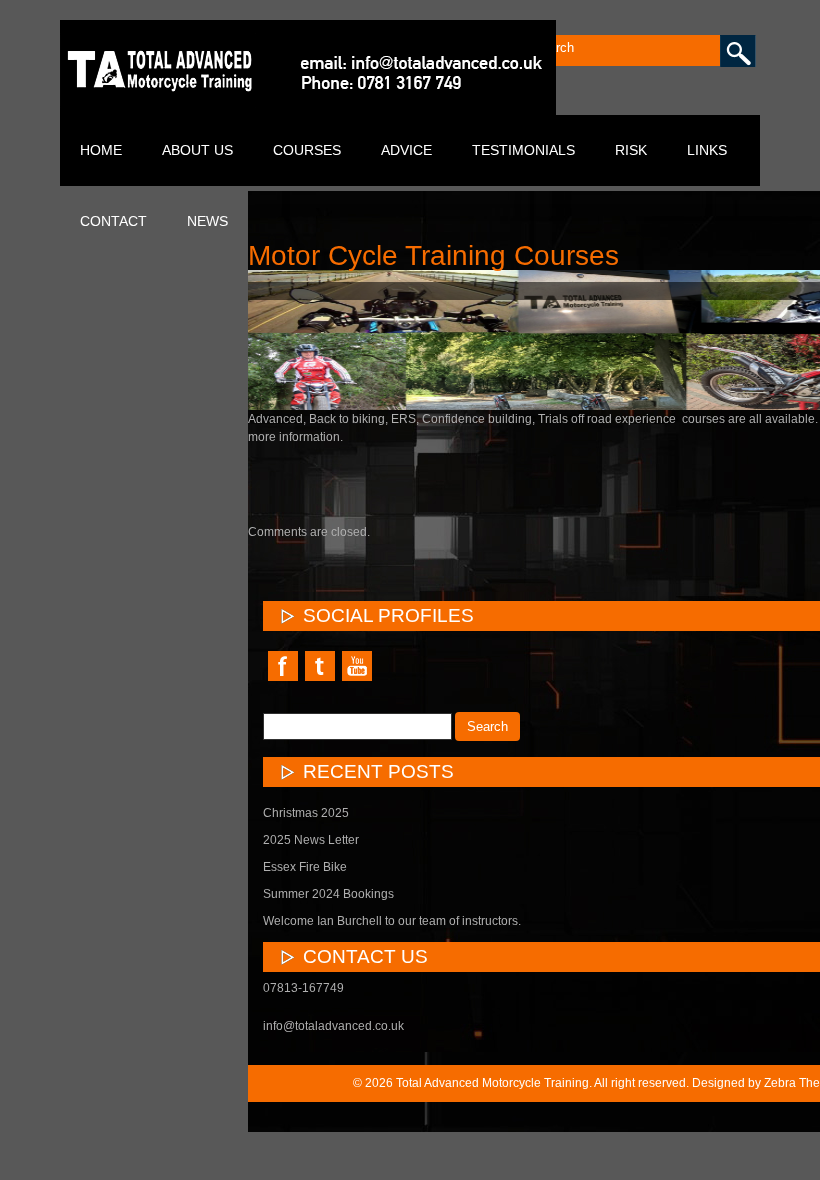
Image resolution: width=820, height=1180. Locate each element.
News (207, 221)
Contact (113, 221)
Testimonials (523, 150)
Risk (631, 150)
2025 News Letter (311, 840)
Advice (406, 150)
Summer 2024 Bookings (328, 894)
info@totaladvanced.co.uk (333, 1026)
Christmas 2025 (306, 813)
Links (707, 150)
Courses (307, 150)
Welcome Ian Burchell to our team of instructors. (392, 921)
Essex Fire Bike (305, 867)
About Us (197, 150)
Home (101, 150)
